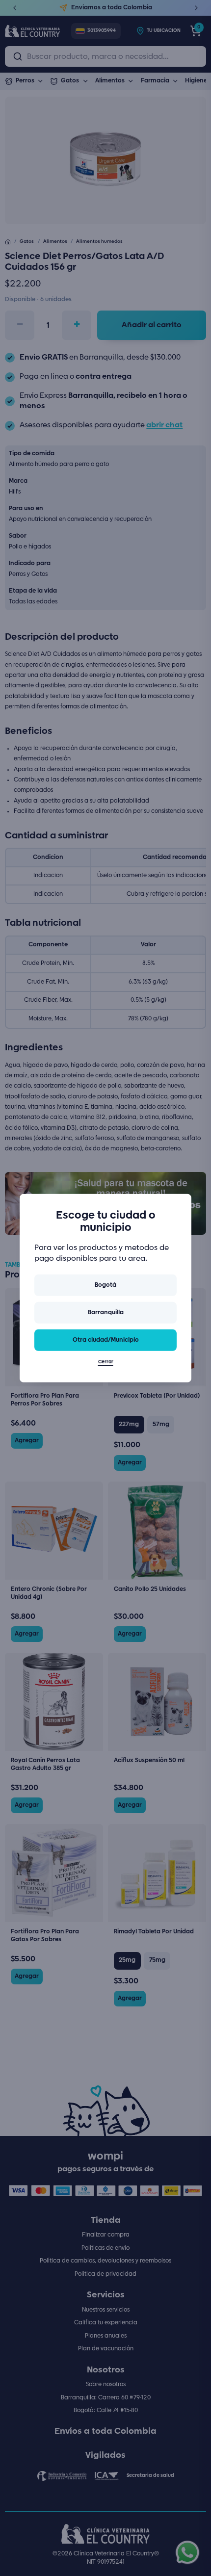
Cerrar (106, 1362)
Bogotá (105, 1285)
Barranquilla (106, 1313)
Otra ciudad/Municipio (106, 1340)
